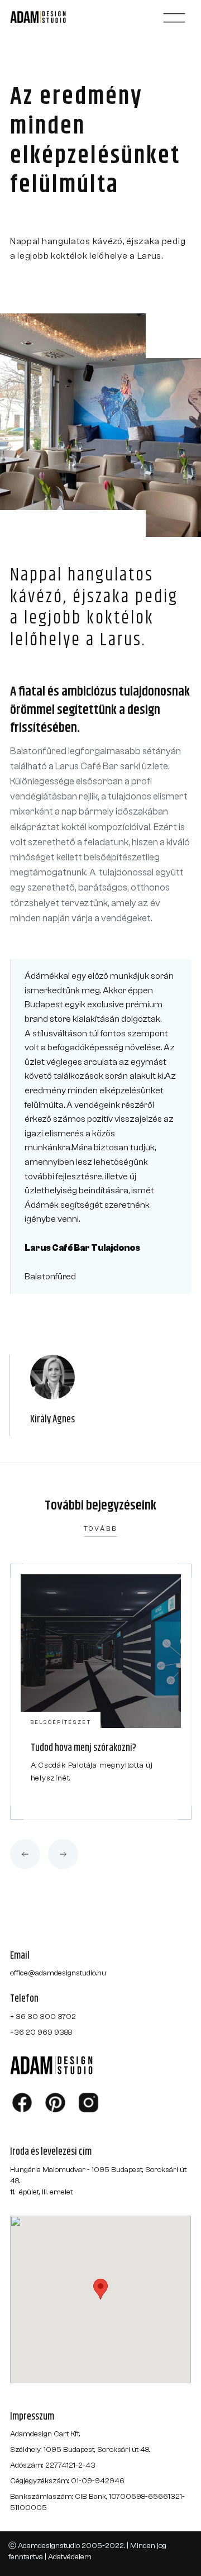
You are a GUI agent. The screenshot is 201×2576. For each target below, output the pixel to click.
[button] (174, 18)
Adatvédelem (70, 2557)
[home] (51, 18)
